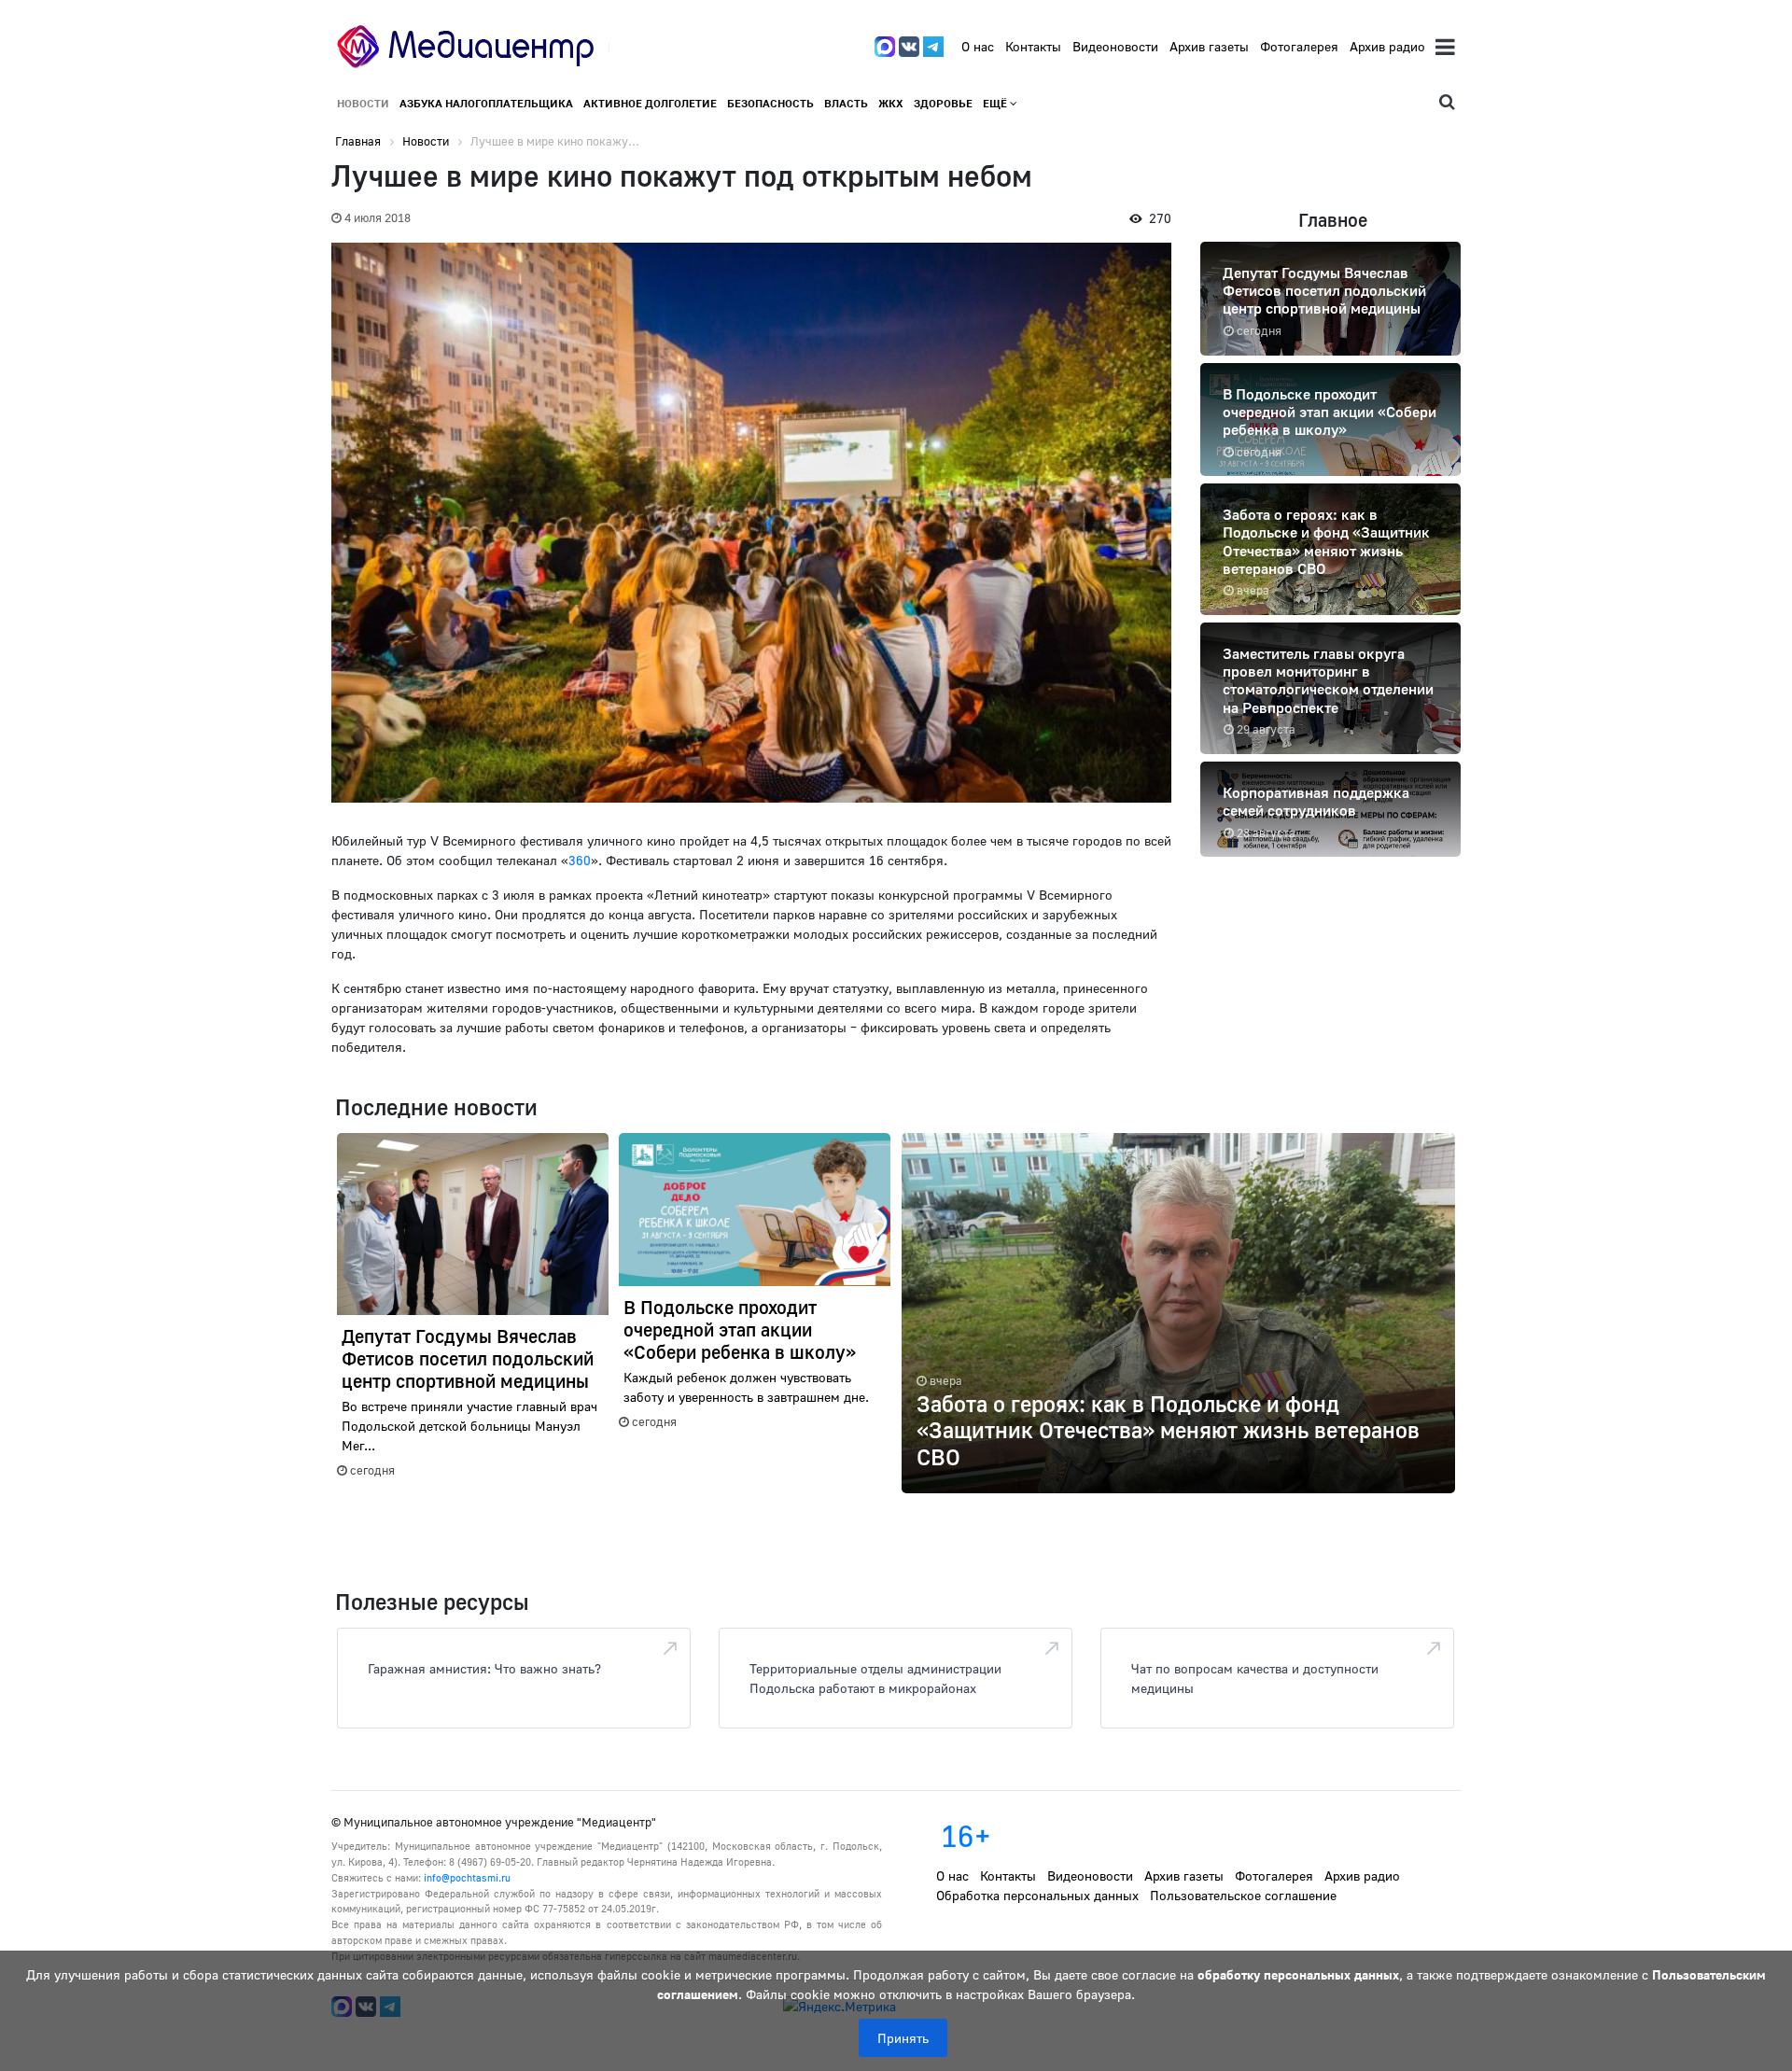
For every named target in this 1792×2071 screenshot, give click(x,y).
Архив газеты (1209, 46)
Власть (846, 103)
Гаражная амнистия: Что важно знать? (484, 1668)
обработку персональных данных (1298, 1974)
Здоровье (943, 103)
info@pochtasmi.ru (467, 1877)
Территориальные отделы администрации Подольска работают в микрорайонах (875, 1678)
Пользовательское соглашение (1243, 1895)
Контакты (1033, 46)
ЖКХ (891, 103)
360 (580, 860)
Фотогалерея (1299, 46)
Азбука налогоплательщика (486, 103)
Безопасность (770, 103)
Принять (903, 2038)
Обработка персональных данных (1037, 1895)
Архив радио (1387, 46)
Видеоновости (1115, 46)
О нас (978, 46)
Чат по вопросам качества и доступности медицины (1255, 1678)
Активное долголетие (650, 103)
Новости (363, 103)
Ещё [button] (996, 103)
